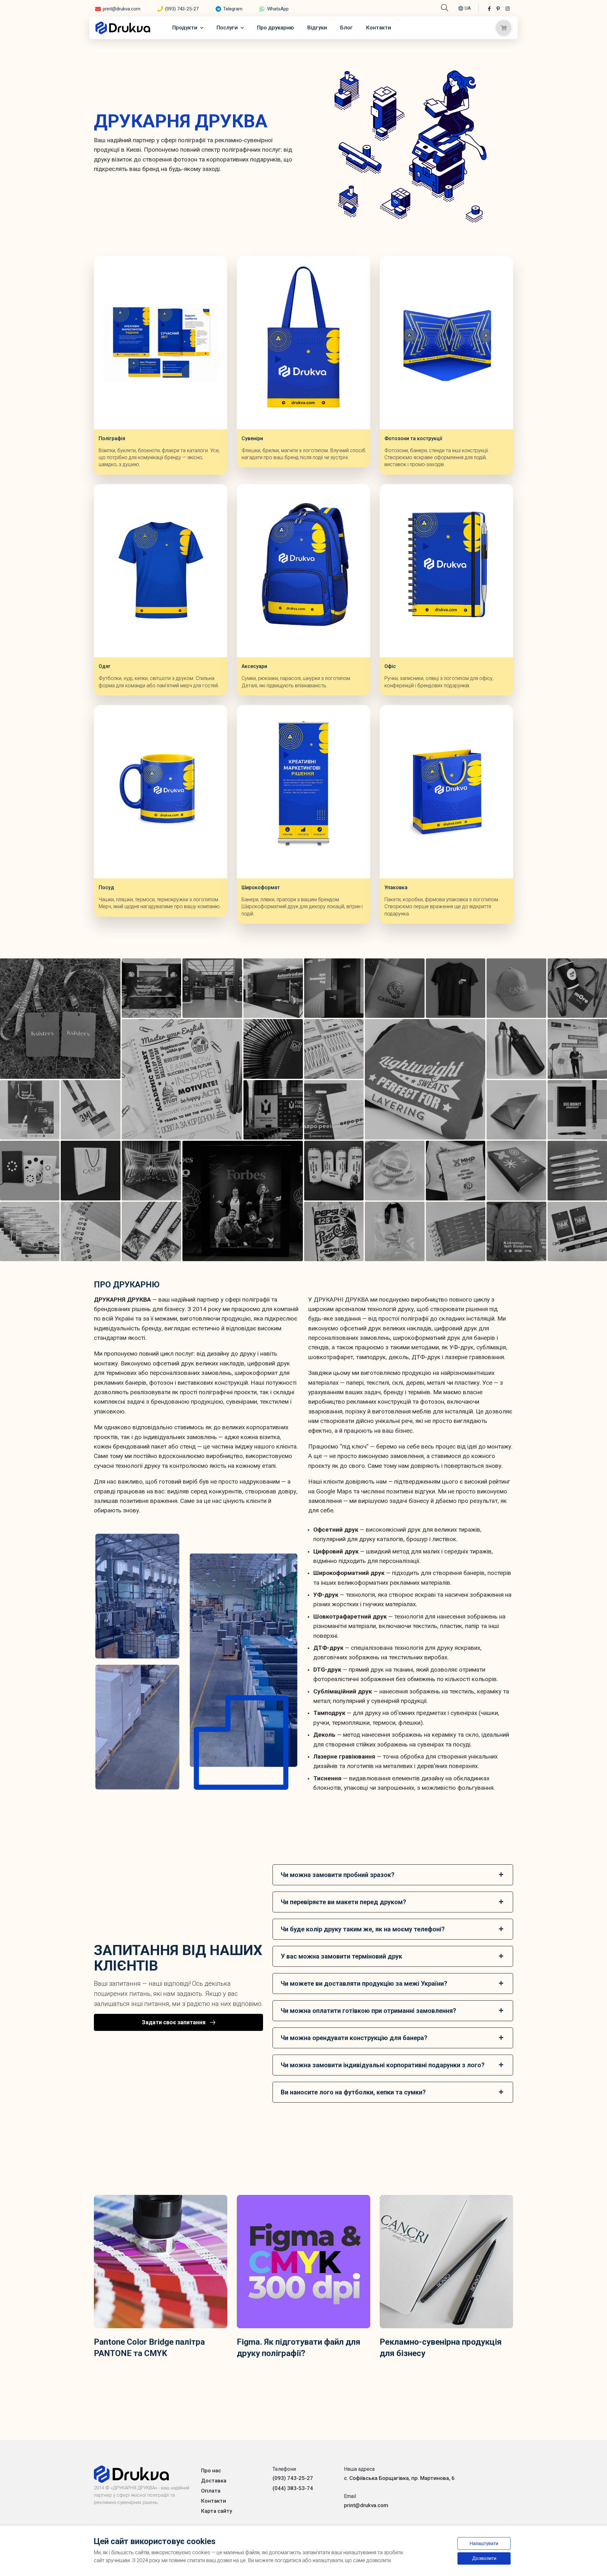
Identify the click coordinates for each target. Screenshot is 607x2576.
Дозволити (484, 2558)
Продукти (185, 27)
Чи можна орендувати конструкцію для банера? (354, 2038)
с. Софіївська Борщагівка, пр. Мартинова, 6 (399, 2478)
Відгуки (317, 27)
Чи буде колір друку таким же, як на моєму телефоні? (363, 1929)
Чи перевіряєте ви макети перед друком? (343, 1902)
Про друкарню (276, 27)
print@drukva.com (122, 9)
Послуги (227, 27)
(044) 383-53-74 (293, 2488)
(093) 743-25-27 (182, 9)
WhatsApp (278, 9)
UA (468, 8)
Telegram (233, 9)
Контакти (379, 27)
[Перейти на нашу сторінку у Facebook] (489, 9)
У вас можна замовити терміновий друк (341, 1956)
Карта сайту (217, 2511)
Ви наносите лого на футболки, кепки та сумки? (353, 2092)
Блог (346, 27)
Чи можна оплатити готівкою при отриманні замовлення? (368, 2011)
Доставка (214, 2481)
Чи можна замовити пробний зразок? (338, 1875)
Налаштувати (484, 2543)
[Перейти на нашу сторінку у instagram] (508, 9)
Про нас (211, 2470)
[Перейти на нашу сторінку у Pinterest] (498, 9)
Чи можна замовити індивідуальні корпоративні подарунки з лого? (383, 2065)
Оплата (211, 2491)
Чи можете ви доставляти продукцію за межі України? (364, 1984)
